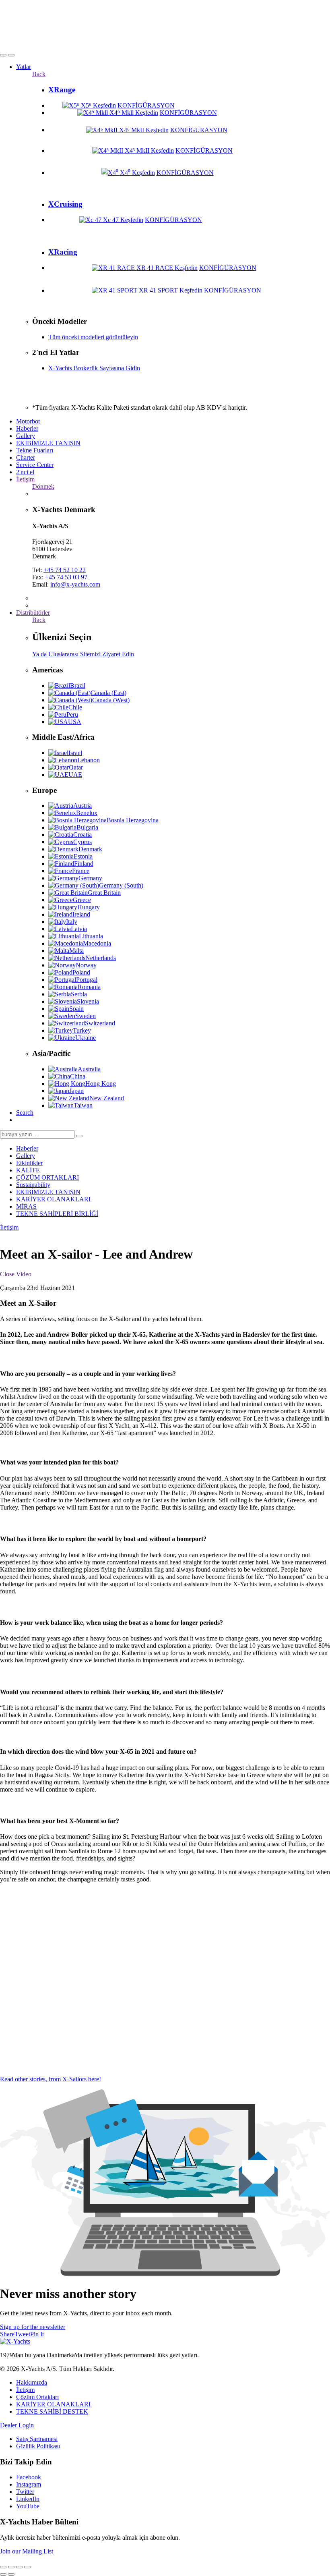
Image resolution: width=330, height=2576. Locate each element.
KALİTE (28, 1170)
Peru (72, 715)
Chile (75, 707)
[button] (3, 55)
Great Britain (104, 893)
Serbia (79, 994)
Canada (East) (108, 693)
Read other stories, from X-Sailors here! (51, 2079)
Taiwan (83, 1105)
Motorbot (28, 421)
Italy (72, 922)
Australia (89, 1069)
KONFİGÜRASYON (146, 105)
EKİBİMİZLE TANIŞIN (48, 443)
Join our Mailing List (27, 2551)
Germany (90, 878)
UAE (75, 775)
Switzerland (100, 1023)
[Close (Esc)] (3, 2567)
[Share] (11, 2567)
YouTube (28, 2506)
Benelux (87, 813)
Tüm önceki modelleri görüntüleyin (93, 337)
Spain (76, 1009)
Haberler (27, 428)
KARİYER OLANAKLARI (53, 1199)
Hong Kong (101, 1084)
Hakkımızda (32, 2382)
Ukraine (86, 1038)
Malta (76, 951)
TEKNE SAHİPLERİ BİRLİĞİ (57, 1214)
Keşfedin (104, 105)
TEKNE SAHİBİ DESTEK (52, 2411)
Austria (82, 806)
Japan (76, 1091)
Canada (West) (111, 700)
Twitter (25, 2492)
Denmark (90, 849)
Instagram (29, 2484)
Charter (26, 457)
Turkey (82, 1030)
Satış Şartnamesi (37, 2439)
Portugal (87, 980)
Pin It (37, 2334)
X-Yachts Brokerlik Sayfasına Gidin (94, 368)
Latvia (79, 929)
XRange (62, 90)
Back (39, 74)
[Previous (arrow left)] (3, 2574)
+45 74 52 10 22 (65, 570)
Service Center (35, 465)
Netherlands (101, 958)
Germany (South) (121, 885)
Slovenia (88, 1001)
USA (75, 722)
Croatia (82, 835)
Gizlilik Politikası (38, 2446)
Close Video (16, 1274)
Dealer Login (17, 2425)
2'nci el (25, 472)
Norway (86, 965)
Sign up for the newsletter (33, 2327)
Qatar (76, 767)
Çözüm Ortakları (37, 2397)
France (81, 871)
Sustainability (33, 1185)
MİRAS (26, 1206)
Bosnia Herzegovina (133, 820)
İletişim (25, 479)
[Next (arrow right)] (11, 2574)
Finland (84, 864)
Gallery (26, 436)
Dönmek (43, 486)
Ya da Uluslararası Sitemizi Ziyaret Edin (83, 654)
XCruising (65, 204)
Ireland (81, 914)
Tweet (22, 2334)
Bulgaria (87, 827)
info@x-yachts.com (75, 584)
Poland (81, 972)
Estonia (83, 856)
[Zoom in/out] (27, 2567)
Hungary (89, 907)
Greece (82, 900)
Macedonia (97, 943)
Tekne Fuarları (35, 450)
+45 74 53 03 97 (66, 577)
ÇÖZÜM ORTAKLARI (47, 1177)
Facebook (29, 2477)
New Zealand (107, 1098)
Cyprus (82, 842)
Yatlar (24, 67)
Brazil (78, 685)
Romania (89, 987)
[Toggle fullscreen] (19, 2567)
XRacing (63, 252)
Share (7, 2334)
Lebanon (89, 760)
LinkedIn (28, 2499)
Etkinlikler (29, 1163)
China (78, 1076)
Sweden (86, 1016)
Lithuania (91, 936)
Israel (75, 753)
